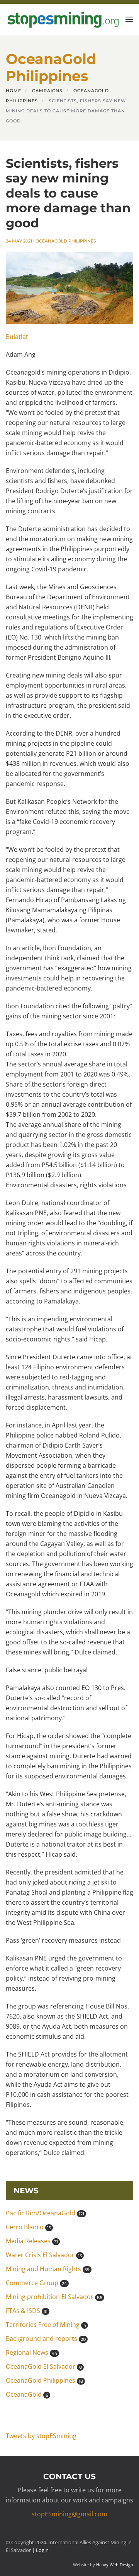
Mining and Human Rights (48, 2269)
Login (42, 2550)
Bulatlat (17, 337)
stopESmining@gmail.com (69, 2514)
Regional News (31, 2352)
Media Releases (32, 2241)
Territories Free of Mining (46, 2325)
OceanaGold (27, 2394)
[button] (129, 19)
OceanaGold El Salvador (44, 2366)
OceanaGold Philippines (66, 241)
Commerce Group (36, 2283)
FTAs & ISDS (27, 2311)
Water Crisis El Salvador (44, 2255)
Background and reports (46, 2339)
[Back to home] (62, 19)
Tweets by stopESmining (41, 2436)
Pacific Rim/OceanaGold (45, 2213)
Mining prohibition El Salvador (54, 2297)
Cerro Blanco (28, 2227)
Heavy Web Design (115, 2565)
